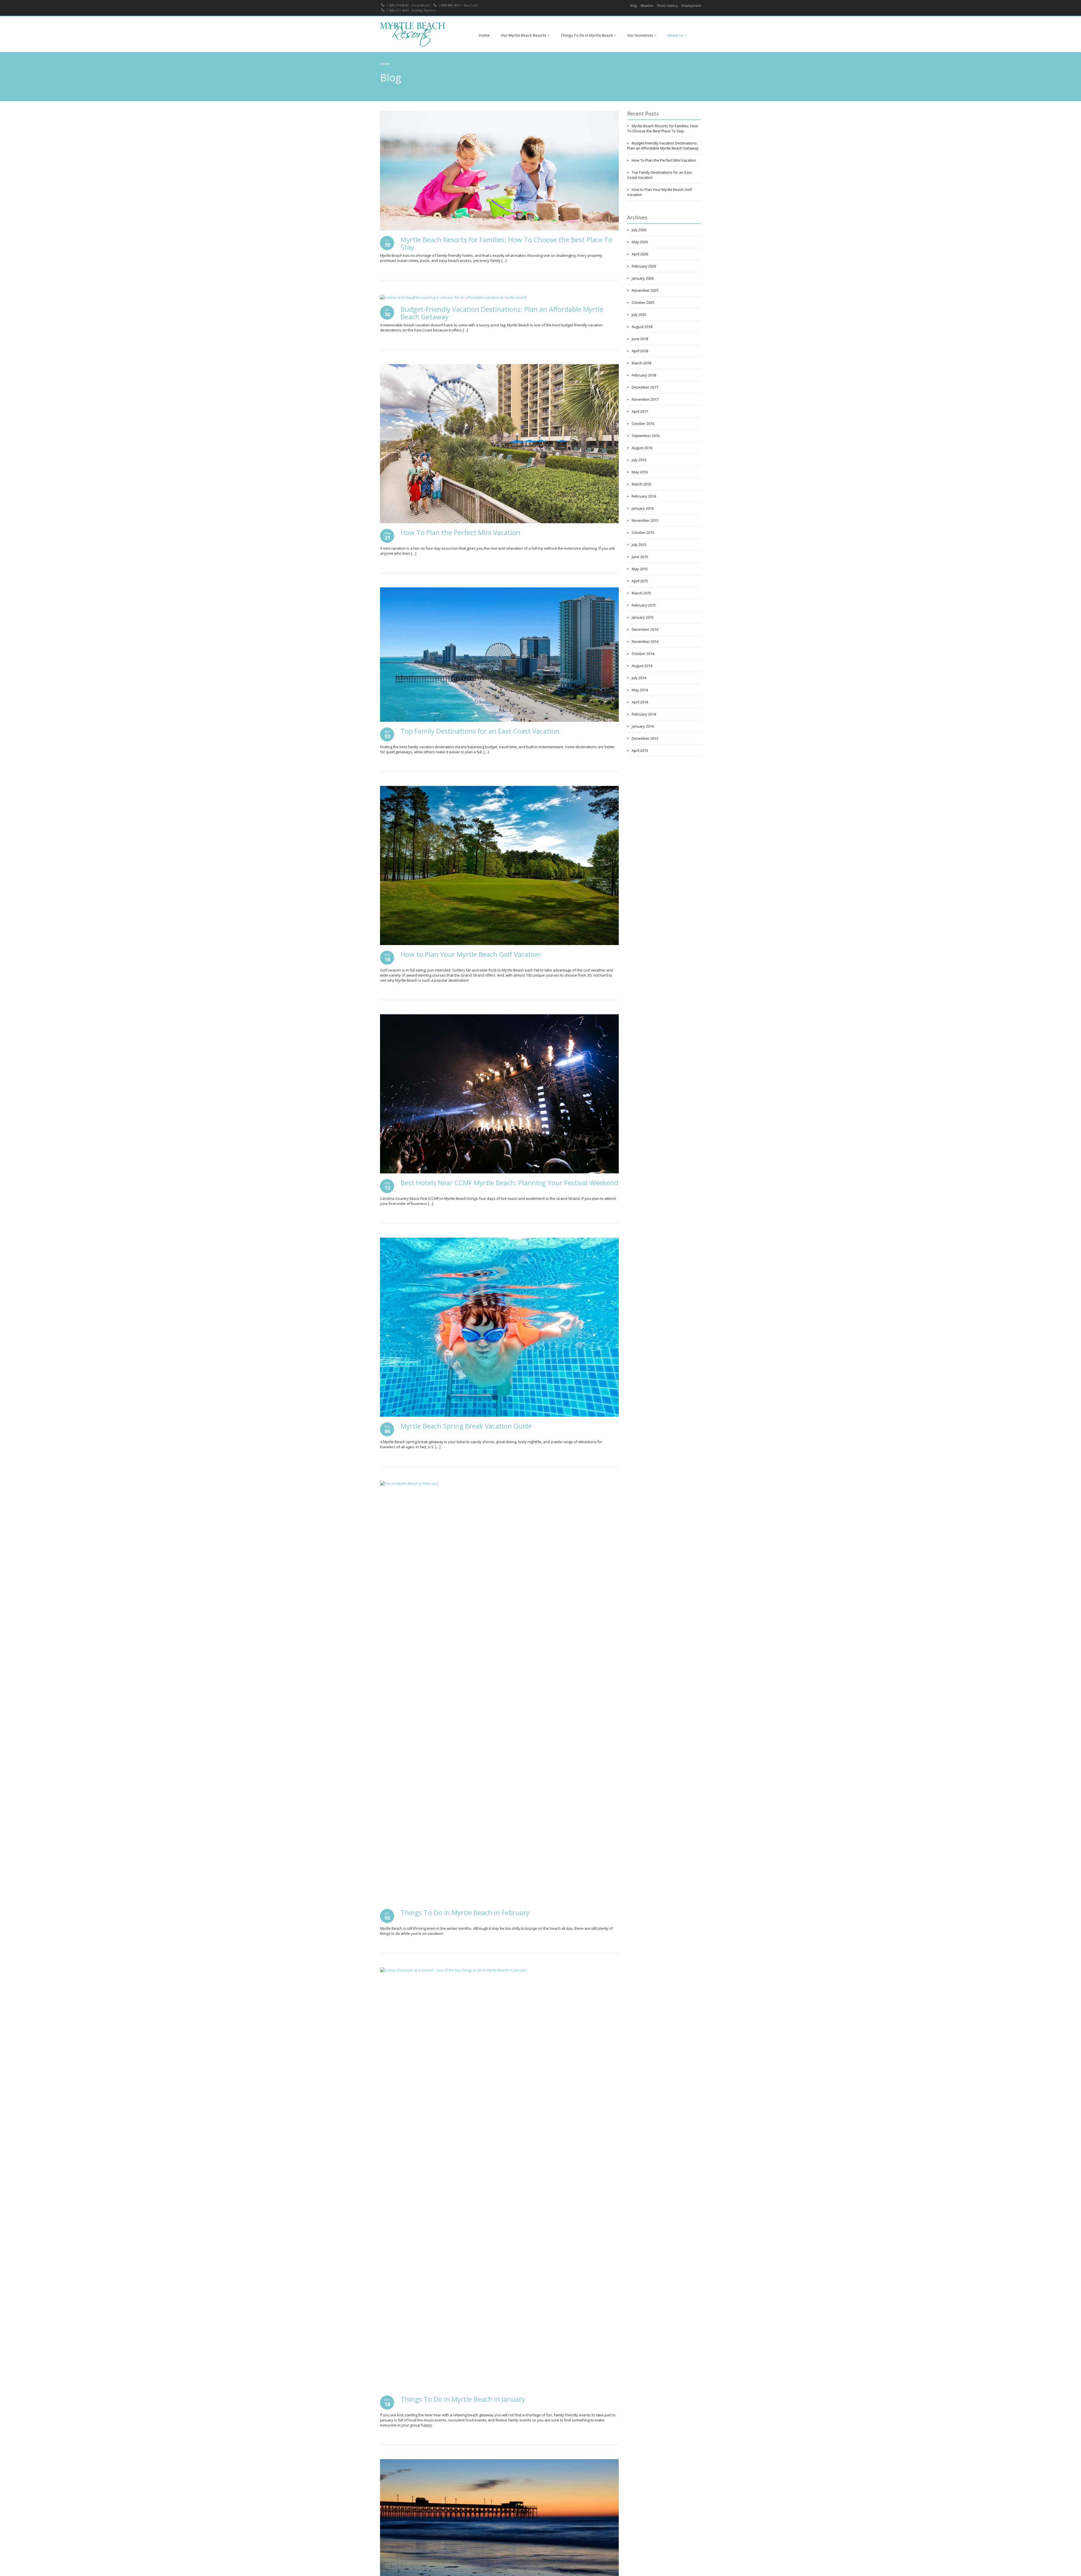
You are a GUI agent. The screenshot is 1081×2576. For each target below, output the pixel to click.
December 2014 (645, 629)
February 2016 (644, 496)
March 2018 (641, 363)
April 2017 (640, 411)
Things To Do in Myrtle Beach (587, 35)
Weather (647, 5)
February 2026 (644, 266)
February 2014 (644, 714)
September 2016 (646, 436)
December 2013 (645, 738)
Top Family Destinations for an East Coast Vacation (480, 731)
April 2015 (640, 581)
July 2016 (639, 460)
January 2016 (643, 508)
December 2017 (645, 387)
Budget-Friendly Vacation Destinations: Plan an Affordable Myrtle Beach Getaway (502, 313)
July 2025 (639, 315)
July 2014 (639, 678)
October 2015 (643, 532)
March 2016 (641, 484)
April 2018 (640, 351)
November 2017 (645, 399)
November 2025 (645, 290)
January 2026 (643, 278)
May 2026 (640, 242)
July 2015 (639, 545)
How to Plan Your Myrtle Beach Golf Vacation (471, 954)
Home (484, 35)
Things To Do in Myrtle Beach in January (463, 2399)
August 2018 (642, 327)
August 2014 (642, 666)
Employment (691, 5)
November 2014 (645, 641)
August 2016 (642, 448)
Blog (634, 5)
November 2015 (645, 520)
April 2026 (640, 254)
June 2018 (640, 339)
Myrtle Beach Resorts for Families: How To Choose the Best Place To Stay (506, 243)
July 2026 (639, 230)
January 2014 (643, 726)
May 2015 (640, 569)
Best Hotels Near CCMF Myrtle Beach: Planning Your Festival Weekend (509, 1183)
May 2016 (640, 472)
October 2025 (643, 302)
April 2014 (640, 702)
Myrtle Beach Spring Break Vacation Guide (466, 1426)
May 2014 (640, 690)
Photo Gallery (667, 5)
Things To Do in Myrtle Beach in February (465, 1912)
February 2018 (644, 375)
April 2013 (640, 750)
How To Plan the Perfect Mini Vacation (460, 532)
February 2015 (644, 605)
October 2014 (643, 654)
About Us (676, 35)
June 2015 (640, 557)
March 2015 (641, 593)
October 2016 (643, 424)
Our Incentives (641, 35)
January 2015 (643, 617)
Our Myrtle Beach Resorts (524, 35)
